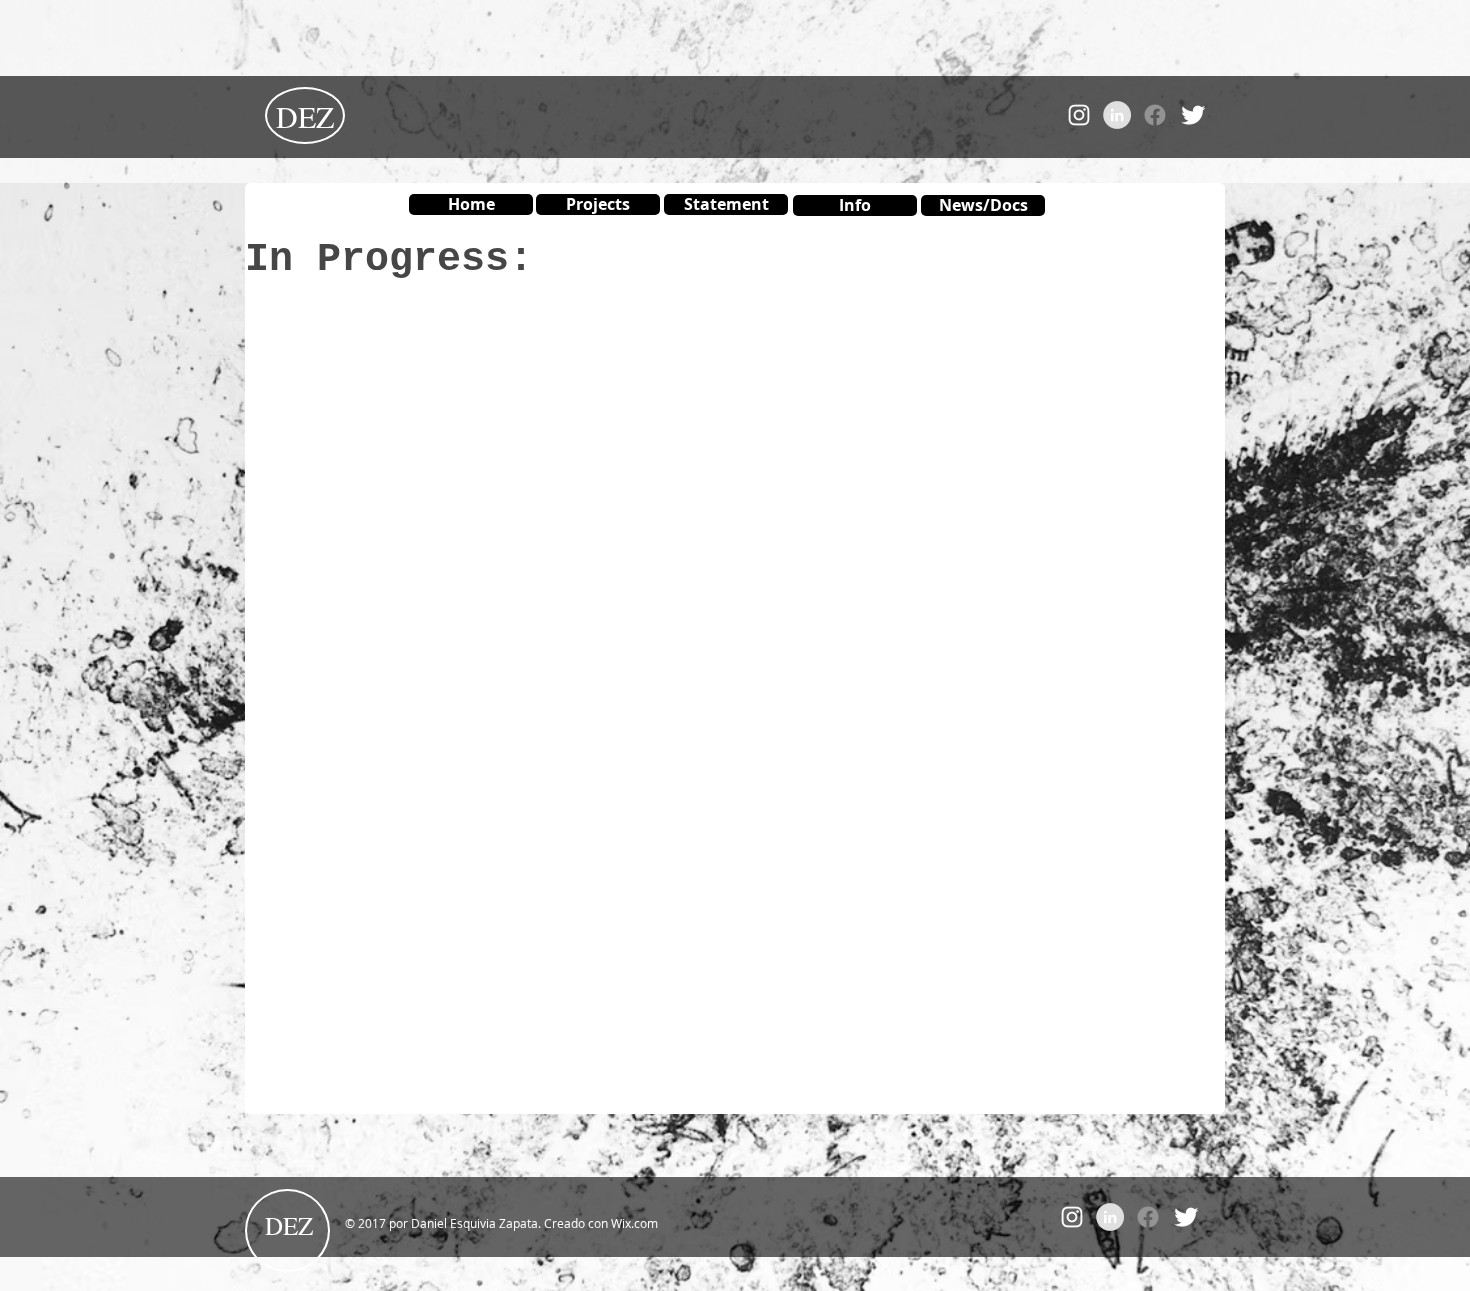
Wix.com (634, 1223)
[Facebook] (1155, 115)
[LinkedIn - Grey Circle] (1117, 115)
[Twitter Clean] (1193, 115)
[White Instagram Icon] (1079, 115)
